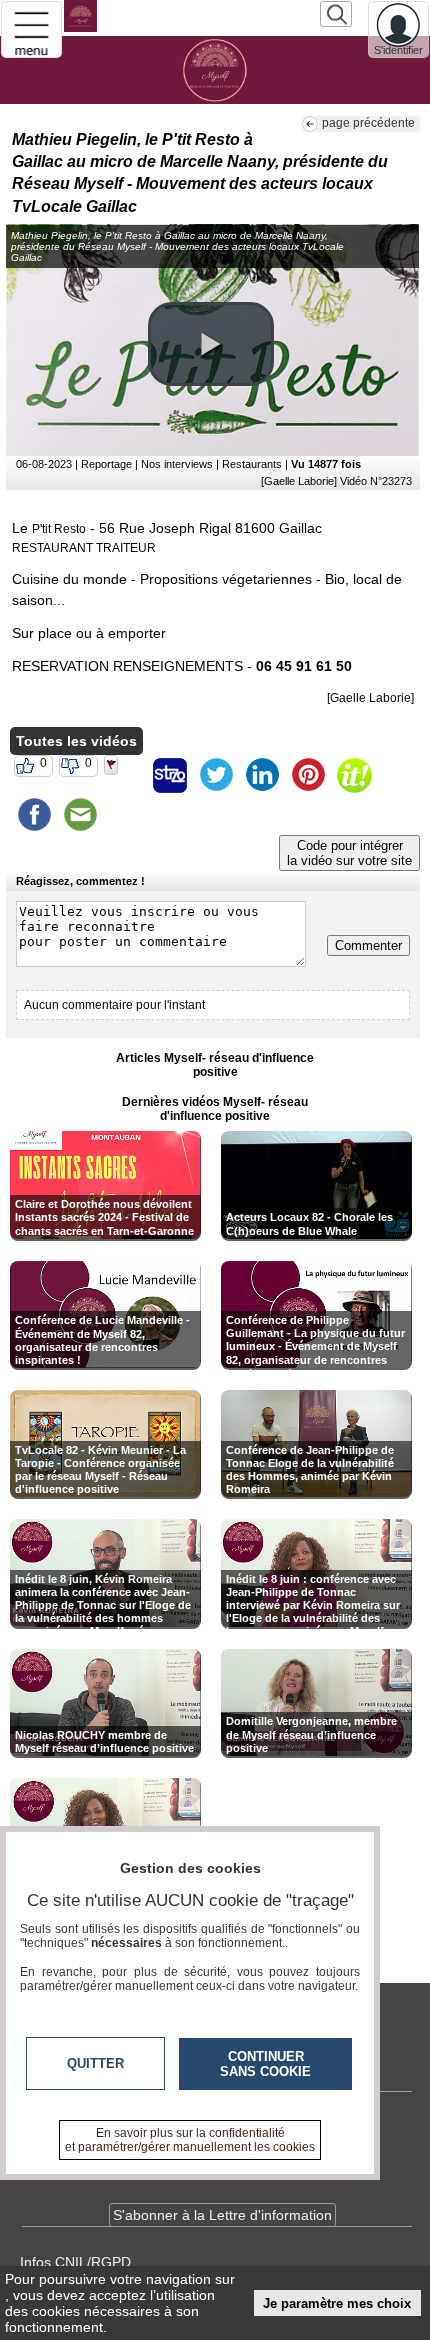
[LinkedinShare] (262, 775)
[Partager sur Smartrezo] (170, 775)
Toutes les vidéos (76, 741)
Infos (75, 2262)
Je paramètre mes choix (337, 2303)
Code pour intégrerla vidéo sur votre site (349, 853)
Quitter (95, 2063)
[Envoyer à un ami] (80, 815)
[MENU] (31, 29)
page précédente (368, 123)
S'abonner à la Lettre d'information (222, 2215)
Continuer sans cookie (265, 2064)
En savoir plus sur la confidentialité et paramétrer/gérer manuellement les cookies (190, 2140)
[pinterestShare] (308, 775)
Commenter (368, 945)
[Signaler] (124, 775)
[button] (211, 344)
